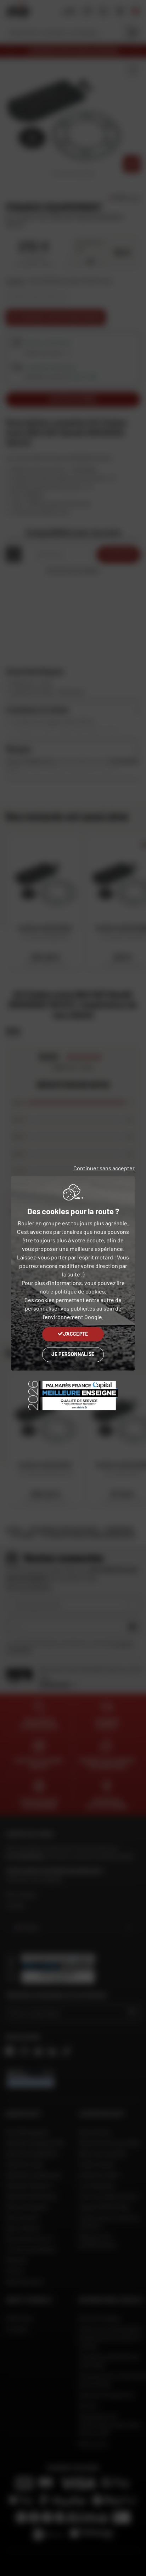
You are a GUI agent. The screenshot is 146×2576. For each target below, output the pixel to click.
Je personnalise (73, 1354)
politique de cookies (80, 1291)
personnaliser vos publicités (60, 1308)
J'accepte (76, 1334)
